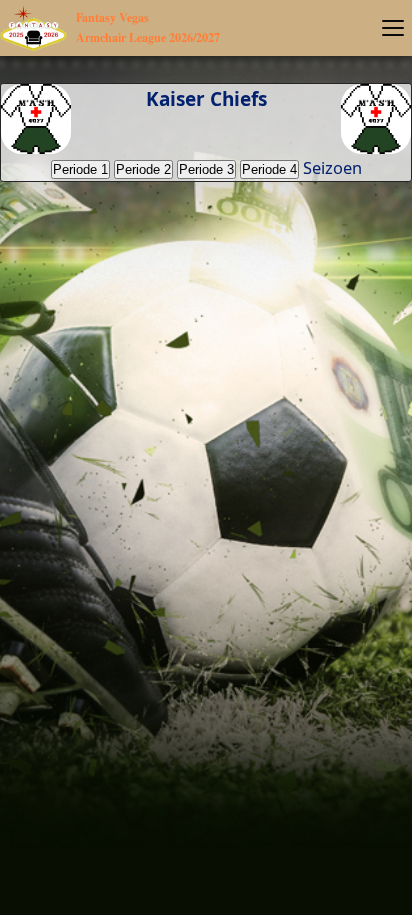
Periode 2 (143, 169)
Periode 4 (269, 169)
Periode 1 (80, 169)
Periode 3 (206, 169)
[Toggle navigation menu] (393, 28)
